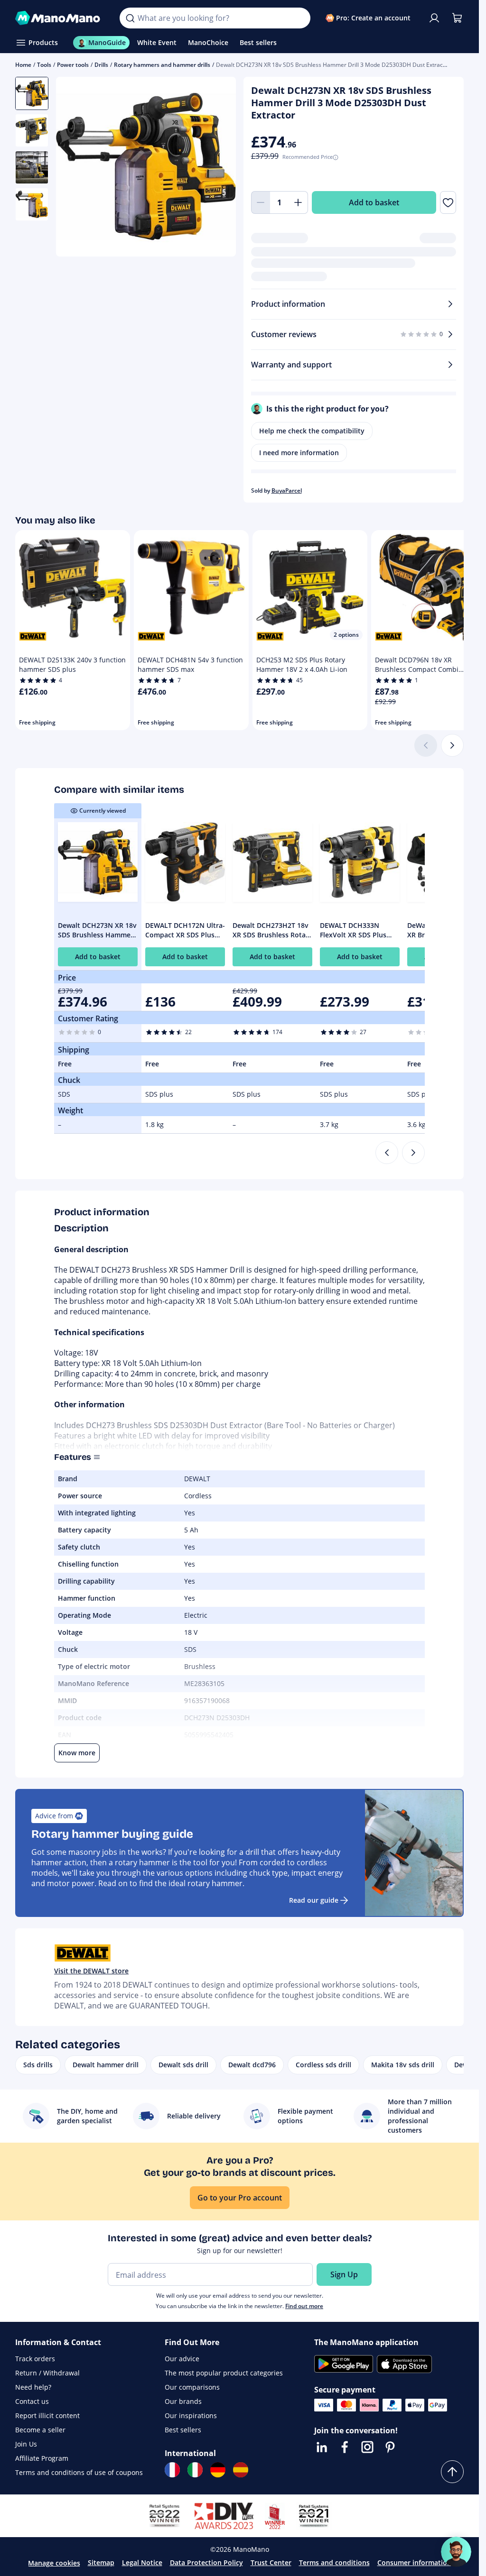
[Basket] (457, 18)
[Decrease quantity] (261, 202)
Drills (101, 65)
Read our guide (314, 1900)
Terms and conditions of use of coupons (79, 2472)
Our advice (182, 2359)
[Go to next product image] (217, 168)
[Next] (452, 745)
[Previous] (387, 1153)
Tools (44, 65)
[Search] (130, 18)
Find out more (304, 2306)
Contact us (32, 2401)
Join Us (26, 2444)
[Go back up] (452, 2472)
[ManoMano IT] (195, 2470)
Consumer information (414, 2562)
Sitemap (101, 2562)
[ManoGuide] (456, 2552)
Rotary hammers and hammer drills (162, 65)
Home (23, 65)
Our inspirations (191, 2416)
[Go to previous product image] (75, 168)
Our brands (183, 2401)
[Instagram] (367, 2447)
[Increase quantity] (299, 202)
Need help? (33, 2387)
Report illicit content (47, 2416)
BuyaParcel (287, 490)
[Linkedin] (322, 2447)
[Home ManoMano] (60, 18)
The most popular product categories (224, 2373)
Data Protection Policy (206, 2562)
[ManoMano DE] (218, 2470)
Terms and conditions (334, 2562)
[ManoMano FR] (172, 2470)
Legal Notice (142, 2562)
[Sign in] (434, 18)
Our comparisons (192, 2387)
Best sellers (183, 2430)
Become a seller (40, 2430)
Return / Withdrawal (47, 2373)
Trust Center (271, 2562)
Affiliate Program (42, 2458)
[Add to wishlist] (448, 202)
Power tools (73, 65)
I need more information (299, 453)
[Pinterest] (390, 2447)
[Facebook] (345, 2447)
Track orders (35, 2359)
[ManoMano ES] (241, 2470)
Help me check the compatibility (312, 431)
